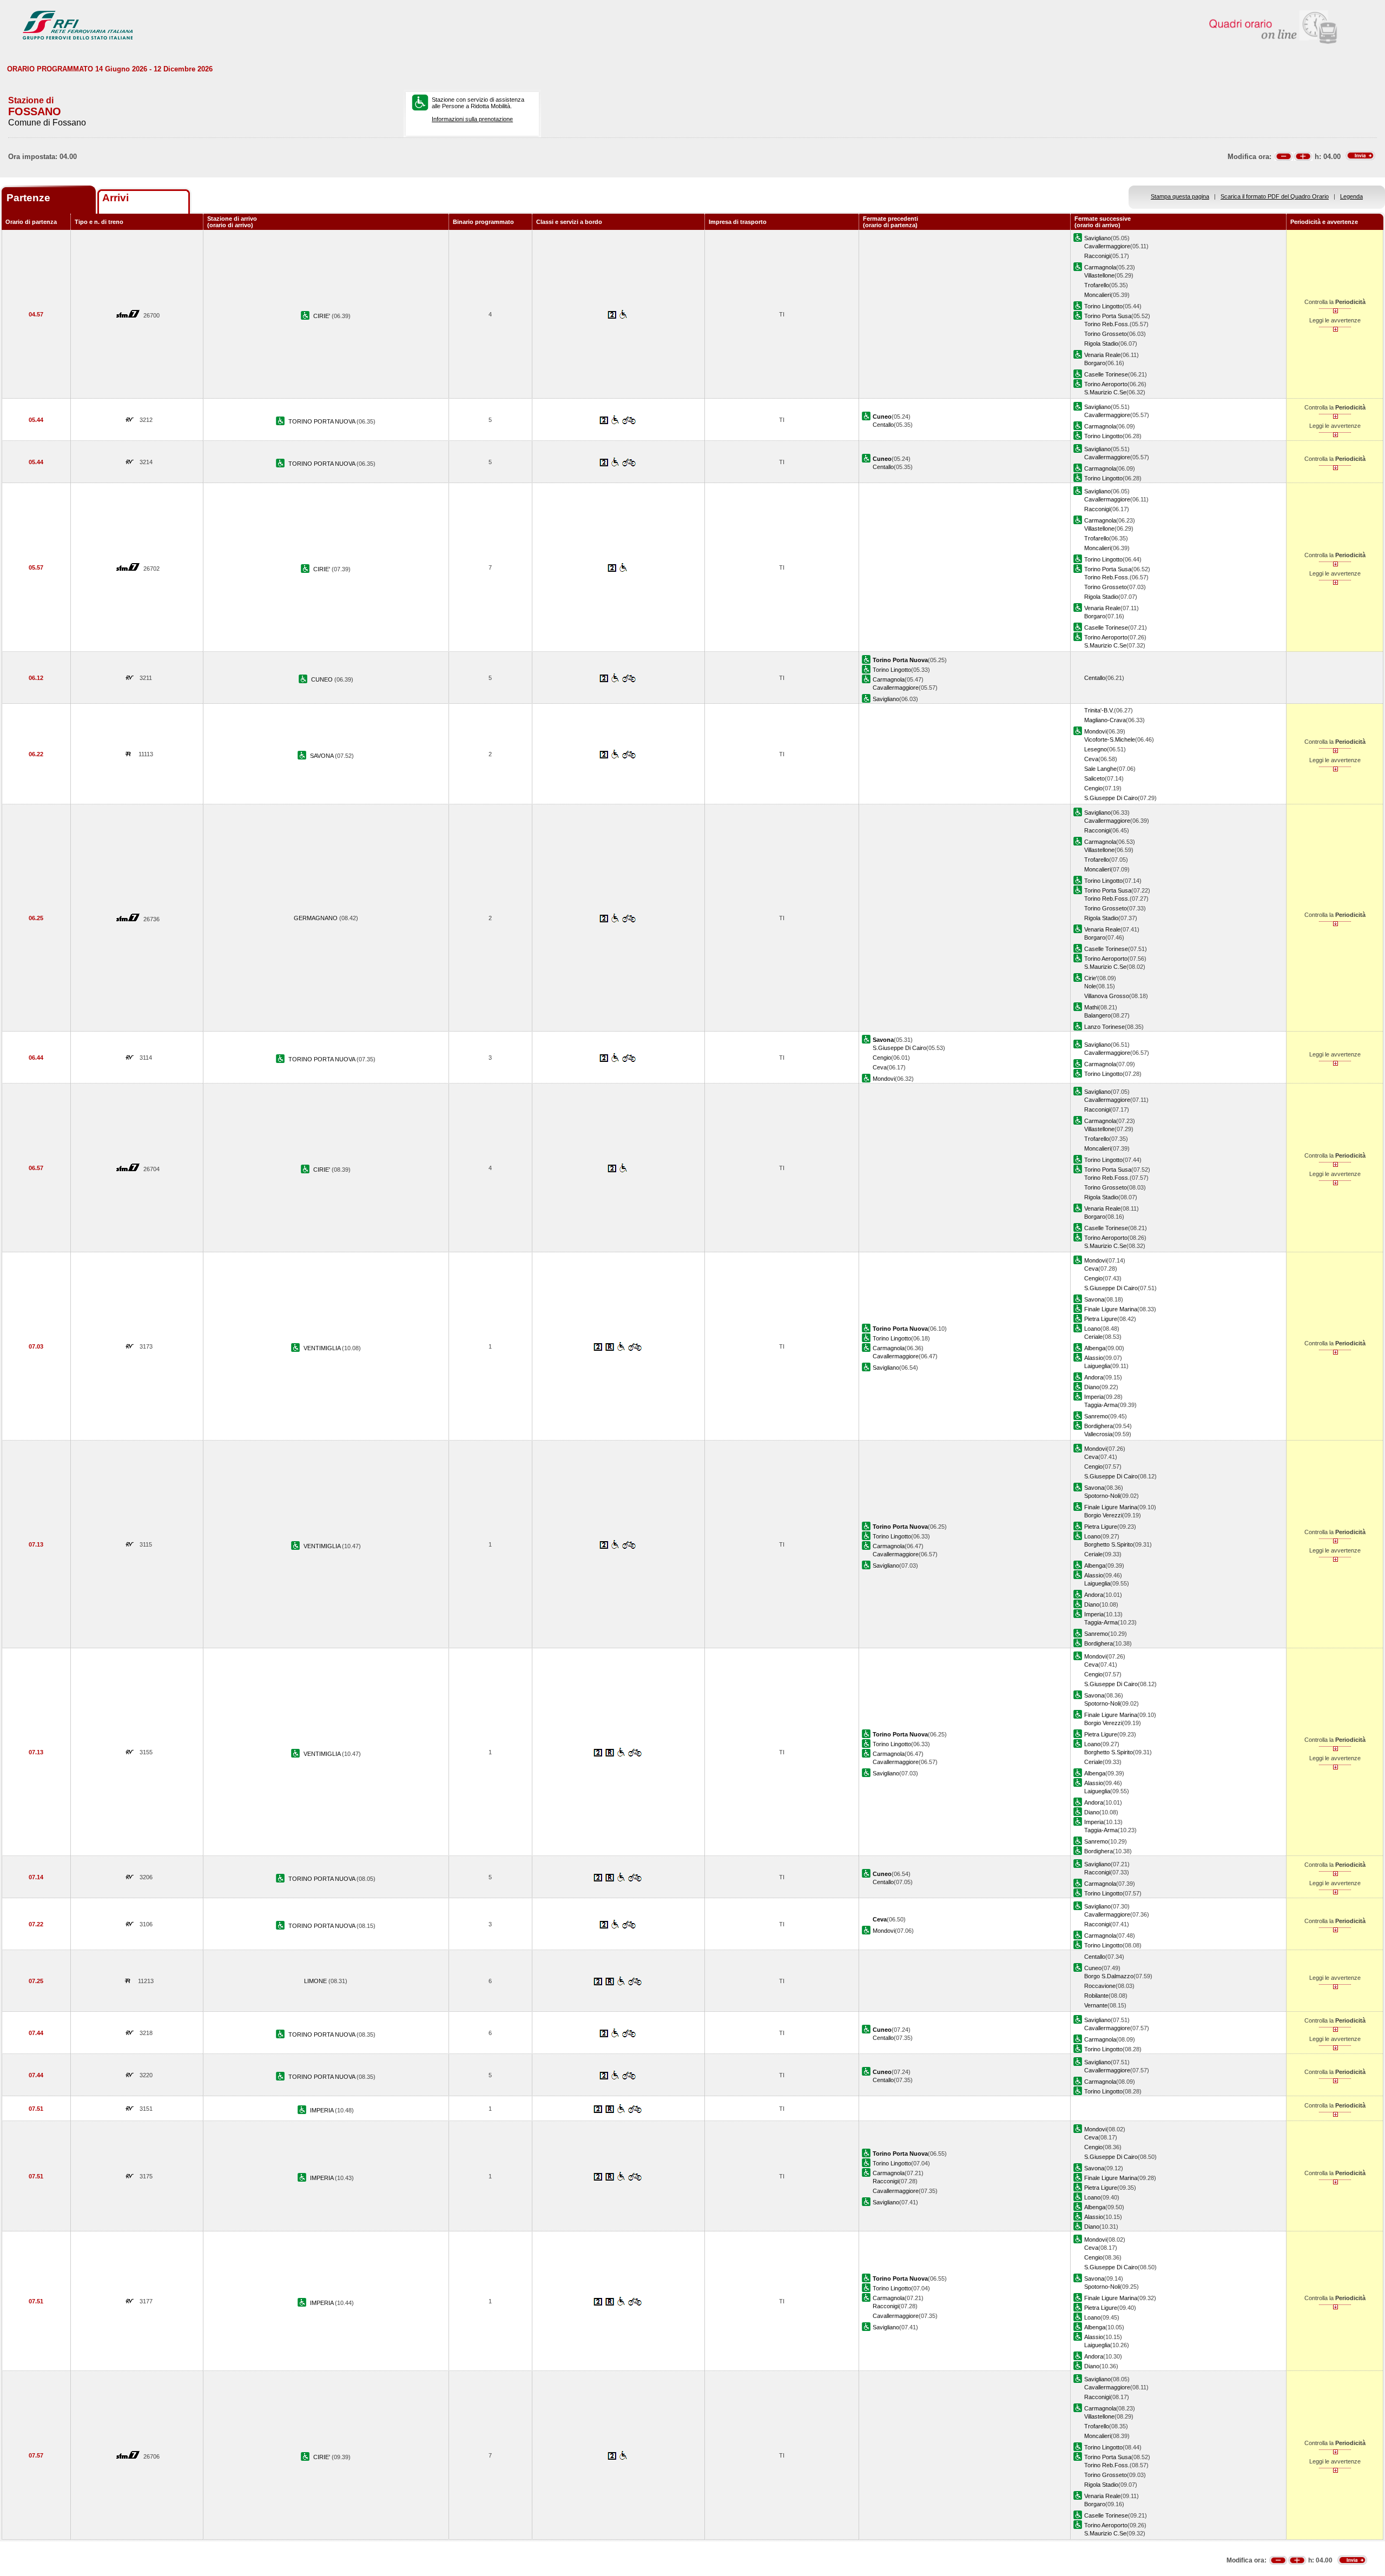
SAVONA (322, 756)
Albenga (1095, 1348)
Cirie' (1091, 978)
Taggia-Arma (1101, 1405)
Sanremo (1096, 1416)
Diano (1092, 1387)
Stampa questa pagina (1180, 196)
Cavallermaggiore (1107, 246)
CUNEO (323, 679)
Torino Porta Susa (1108, 316)
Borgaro (1095, 363)
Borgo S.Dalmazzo (1109, 1976)
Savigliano (1097, 238)
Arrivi (116, 198)
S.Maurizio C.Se (1105, 392)
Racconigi (1097, 256)
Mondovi (1095, 731)
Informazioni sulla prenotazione (472, 119)
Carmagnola (1100, 267)
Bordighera (1099, 1426)
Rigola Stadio (1101, 344)
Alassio (1094, 1358)
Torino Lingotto (1103, 306)
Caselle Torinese (1106, 374)
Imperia (1094, 1397)
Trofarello (1097, 285)
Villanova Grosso (1107, 996)
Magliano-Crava (1105, 720)
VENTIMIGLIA (323, 1348)
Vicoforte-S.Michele (1110, 739)
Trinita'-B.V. (1099, 710)
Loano (1092, 1329)
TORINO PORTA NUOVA (322, 421)
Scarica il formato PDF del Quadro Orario (1275, 196)
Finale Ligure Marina (1111, 1309)
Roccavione (1100, 1986)
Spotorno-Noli (1102, 1496)
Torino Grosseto (1106, 334)
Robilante (1096, 1996)
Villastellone (1099, 275)
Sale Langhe (1100, 769)
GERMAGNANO (316, 918)
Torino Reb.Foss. (1107, 324)
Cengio (1093, 788)
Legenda (1351, 196)
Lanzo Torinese (1104, 1027)
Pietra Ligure (1101, 1319)
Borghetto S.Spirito (1109, 1544)
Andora (1094, 1377)
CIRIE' (322, 316)
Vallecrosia (1098, 1434)
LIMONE (316, 1981)
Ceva (1091, 759)
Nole (1090, 986)
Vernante (1096, 2005)
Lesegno (1096, 749)
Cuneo (1093, 1968)
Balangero (1097, 1015)
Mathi (1091, 1007)
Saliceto (1094, 778)
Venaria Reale (1102, 355)
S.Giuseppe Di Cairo (1111, 798)
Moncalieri (1097, 295)
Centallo (883, 425)
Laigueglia (1097, 1366)
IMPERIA (322, 2110)
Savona (1094, 1299)
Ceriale (1093, 1337)
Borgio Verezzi (1103, 1515)
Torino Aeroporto (1106, 384)
